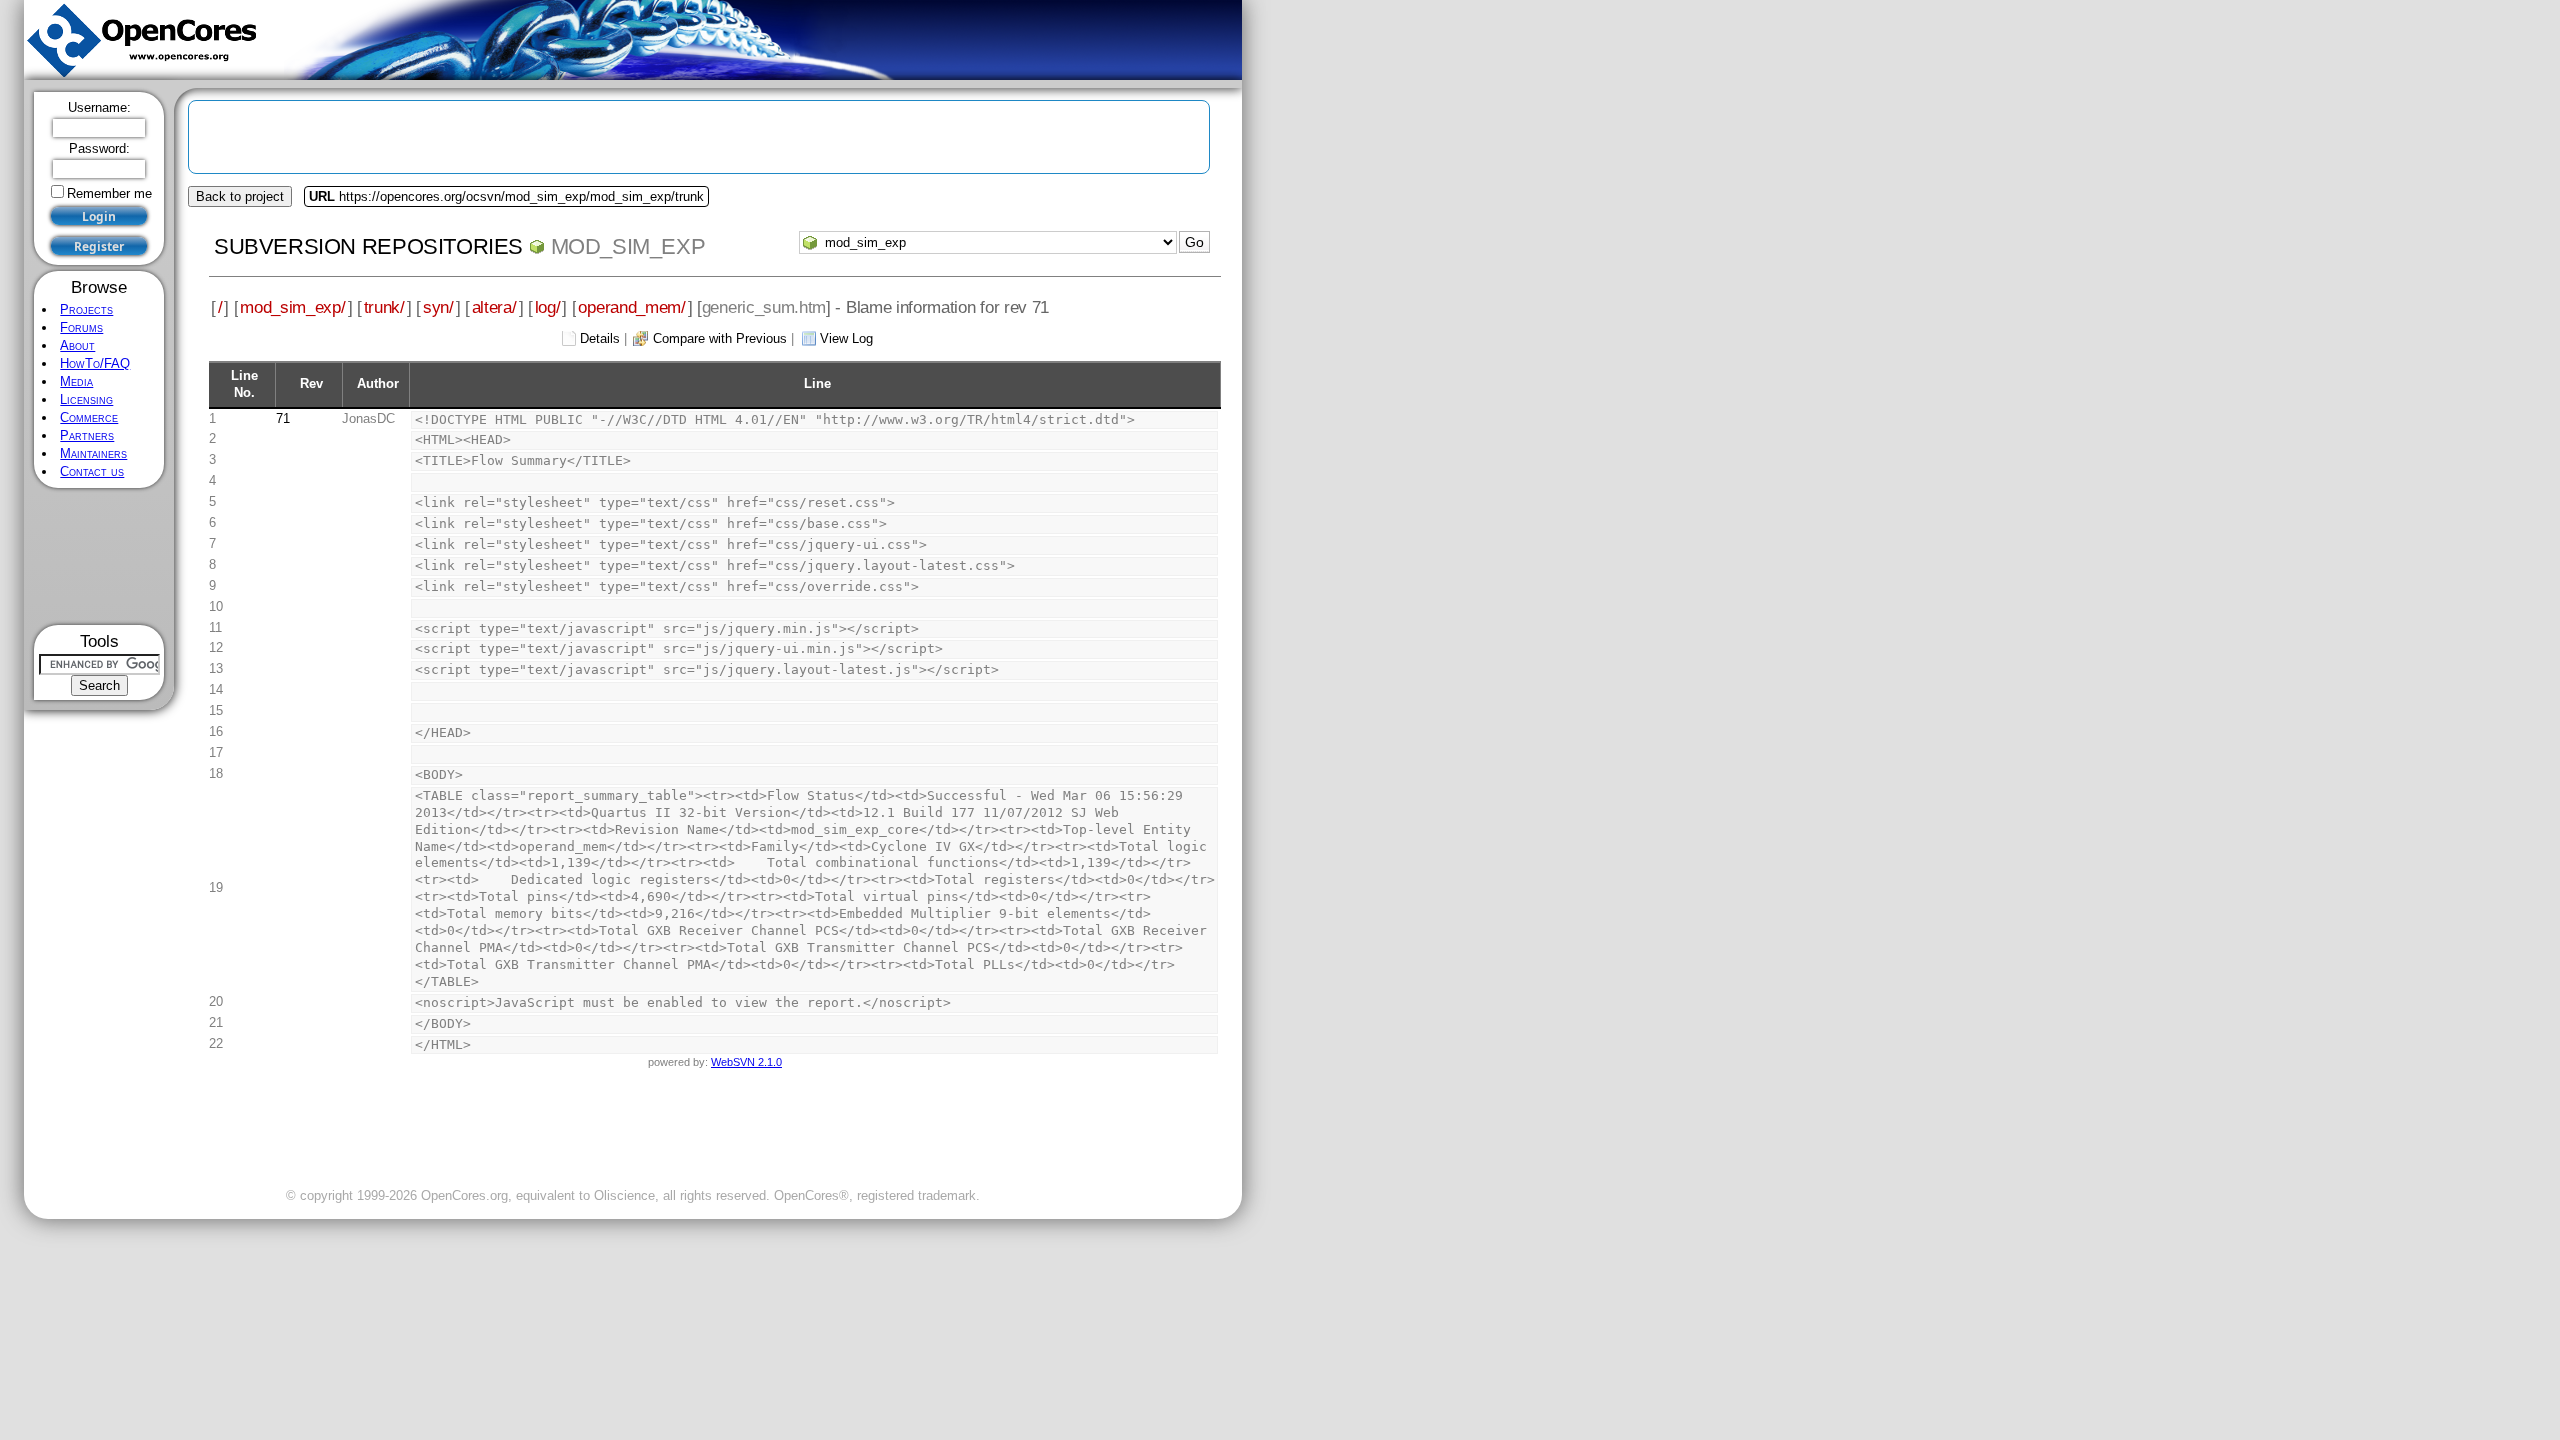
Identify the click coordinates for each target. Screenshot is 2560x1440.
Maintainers (93, 453)
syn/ (438, 307)
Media (76, 381)
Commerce (89, 417)
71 (283, 418)
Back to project (240, 196)
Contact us (92, 471)
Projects (86, 309)
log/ (548, 307)
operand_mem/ (631, 307)
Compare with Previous (720, 338)
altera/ (494, 307)
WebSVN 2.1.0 (746, 1062)
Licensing (86, 399)
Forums (81, 327)
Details (600, 338)
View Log (846, 338)
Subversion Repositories (368, 246)
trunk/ (384, 307)
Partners (87, 435)
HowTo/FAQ (95, 363)
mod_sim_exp (628, 246)
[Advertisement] (99, 556)
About (77, 345)
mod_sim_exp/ (292, 307)
